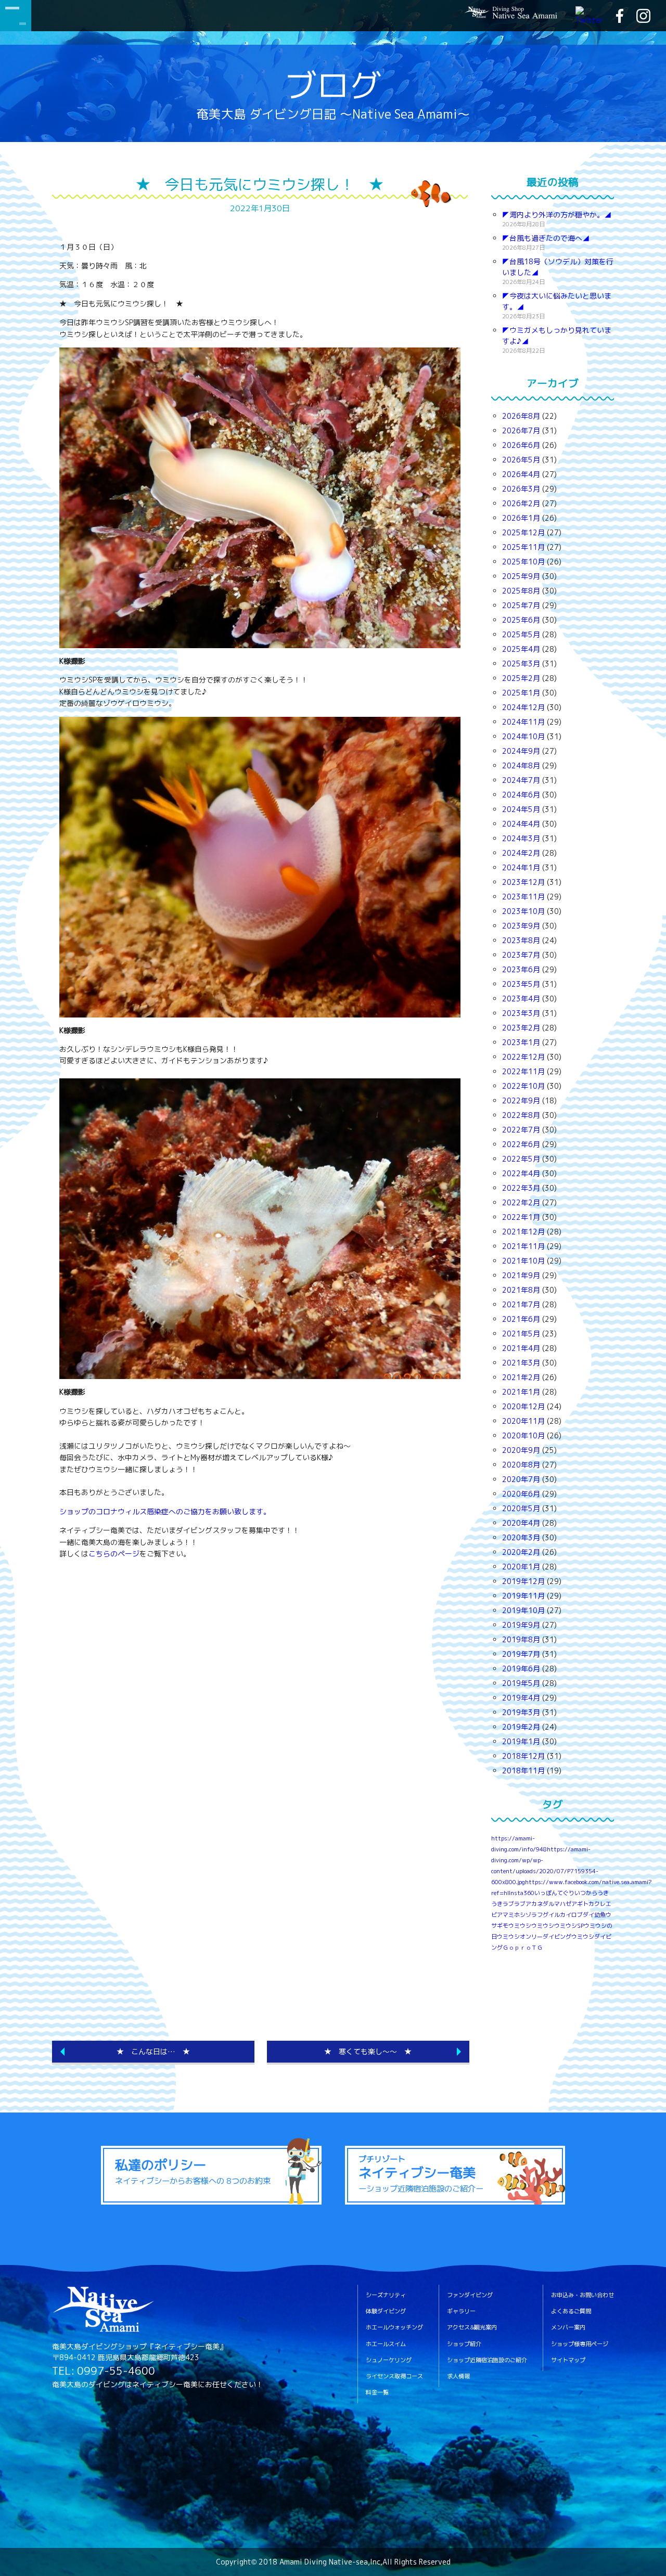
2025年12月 (523, 532)
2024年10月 (523, 736)
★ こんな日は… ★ (153, 2051)
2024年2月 (521, 853)
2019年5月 (521, 1683)
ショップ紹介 (464, 2344)
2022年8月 (521, 1115)
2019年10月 (523, 1610)
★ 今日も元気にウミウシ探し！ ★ (260, 184)
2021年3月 (521, 1363)
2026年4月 (521, 474)
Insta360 (522, 1893)
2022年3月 (521, 1188)
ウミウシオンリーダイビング (534, 1937)
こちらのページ (114, 1554)
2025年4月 (521, 649)
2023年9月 (521, 926)
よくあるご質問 (571, 2311)
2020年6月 (521, 1494)
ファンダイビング (470, 2295)
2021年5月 (521, 1334)
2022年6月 (521, 1144)
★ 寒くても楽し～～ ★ (368, 2051)
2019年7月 (521, 1654)
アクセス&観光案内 (472, 2328)
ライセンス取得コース (394, 2377)
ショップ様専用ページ (580, 2344)
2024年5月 (521, 809)
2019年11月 (523, 1596)
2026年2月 (521, 503)
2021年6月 (521, 1319)
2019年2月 (521, 1727)
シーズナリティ (386, 2295)
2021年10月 (523, 1261)
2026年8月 (521, 416)
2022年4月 (521, 1173)
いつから (586, 1893)
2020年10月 (523, 1435)
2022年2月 (521, 1202)
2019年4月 (521, 1698)
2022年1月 (521, 1217)
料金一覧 (377, 2393)
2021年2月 (521, 1377)
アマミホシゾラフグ (523, 1915)
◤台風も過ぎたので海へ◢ (546, 238)
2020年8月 (521, 1465)
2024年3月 (521, 838)
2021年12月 (523, 1232)
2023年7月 (521, 955)
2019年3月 (521, 1712)
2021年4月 (521, 1348)
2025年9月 (521, 576)
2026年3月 (521, 489)
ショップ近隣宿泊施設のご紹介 (487, 2360)
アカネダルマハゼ (548, 1904)
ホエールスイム (386, 2344)
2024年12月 (523, 707)
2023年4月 (521, 999)
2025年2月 (521, 678)
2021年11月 (523, 1246)
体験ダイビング (386, 2311)
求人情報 (458, 2377)
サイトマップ (568, 2360)
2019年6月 (521, 1669)
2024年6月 (521, 795)
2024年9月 (521, 751)
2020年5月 (521, 1508)
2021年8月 (521, 1290)
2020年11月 (523, 1421)
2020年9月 (521, 1450)
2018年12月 (523, 1756)
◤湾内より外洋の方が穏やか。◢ (557, 215)
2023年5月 (521, 984)
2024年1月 (521, 867)
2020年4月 (521, 1523)
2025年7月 (521, 605)
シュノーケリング (389, 2360)
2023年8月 (521, 940)
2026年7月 (521, 430)
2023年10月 (523, 911)
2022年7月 (521, 1130)
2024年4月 (521, 824)
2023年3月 (521, 1013)
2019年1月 (521, 1741)
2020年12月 (523, 1406)
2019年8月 (521, 1639)
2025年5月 (521, 634)
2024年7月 (521, 780)
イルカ (557, 1915)
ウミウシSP (569, 1926)
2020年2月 (521, 1552)
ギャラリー (461, 2311)
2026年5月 (521, 460)
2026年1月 (521, 518)
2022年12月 (523, 1057)
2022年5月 (521, 1159)
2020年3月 (521, 1537)
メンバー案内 (568, 2328)
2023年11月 (523, 897)
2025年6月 (521, 620)
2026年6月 (521, 445)
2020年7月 (521, 1479)
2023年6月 (521, 969)
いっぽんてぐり (554, 1893)
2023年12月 (523, 882)
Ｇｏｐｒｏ (517, 1948)
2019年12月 (523, 1581)
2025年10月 (523, 562)
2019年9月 (521, 1625)
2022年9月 (521, 1100)
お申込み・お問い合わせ (582, 2295)
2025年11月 (523, 547)
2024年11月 (523, 722)
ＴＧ (537, 1948)
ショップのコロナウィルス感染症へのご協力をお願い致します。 (165, 1511)
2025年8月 (521, 591)
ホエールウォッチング (394, 2328)
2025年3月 (521, 664)
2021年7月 (521, 1304)
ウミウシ (543, 1926)
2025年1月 (521, 693)
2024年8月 (521, 765)
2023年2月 (521, 1028)
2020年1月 (521, 1567)
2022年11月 (523, 1071)
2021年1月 (521, 1392)
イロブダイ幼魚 (586, 1915)
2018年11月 (523, 1770)
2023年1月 (521, 1042)
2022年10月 (523, 1086)
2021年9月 (521, 1275)
